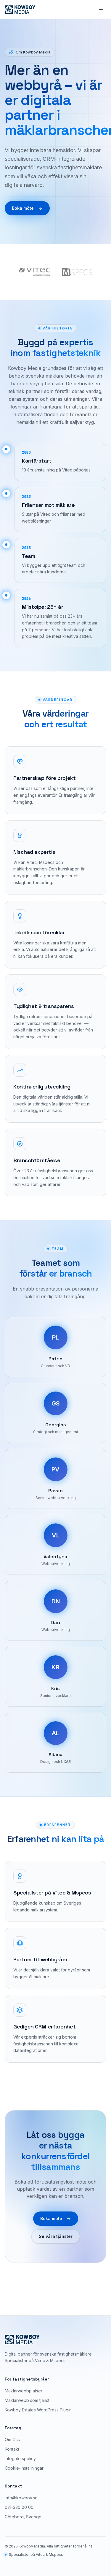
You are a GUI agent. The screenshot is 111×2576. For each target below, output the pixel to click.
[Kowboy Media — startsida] (20, 10)
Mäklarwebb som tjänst (27, 2400)
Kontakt (12, 2449)
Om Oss (12, 2439)
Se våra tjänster (56, 2236)
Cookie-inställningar (24, 2468)
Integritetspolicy (20, 2459)
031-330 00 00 (19, 2507)
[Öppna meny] (101, 10)
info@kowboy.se (21, 2498)
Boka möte (23, 208)
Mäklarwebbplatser (24, 2391)
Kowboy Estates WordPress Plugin (38, 2410)
